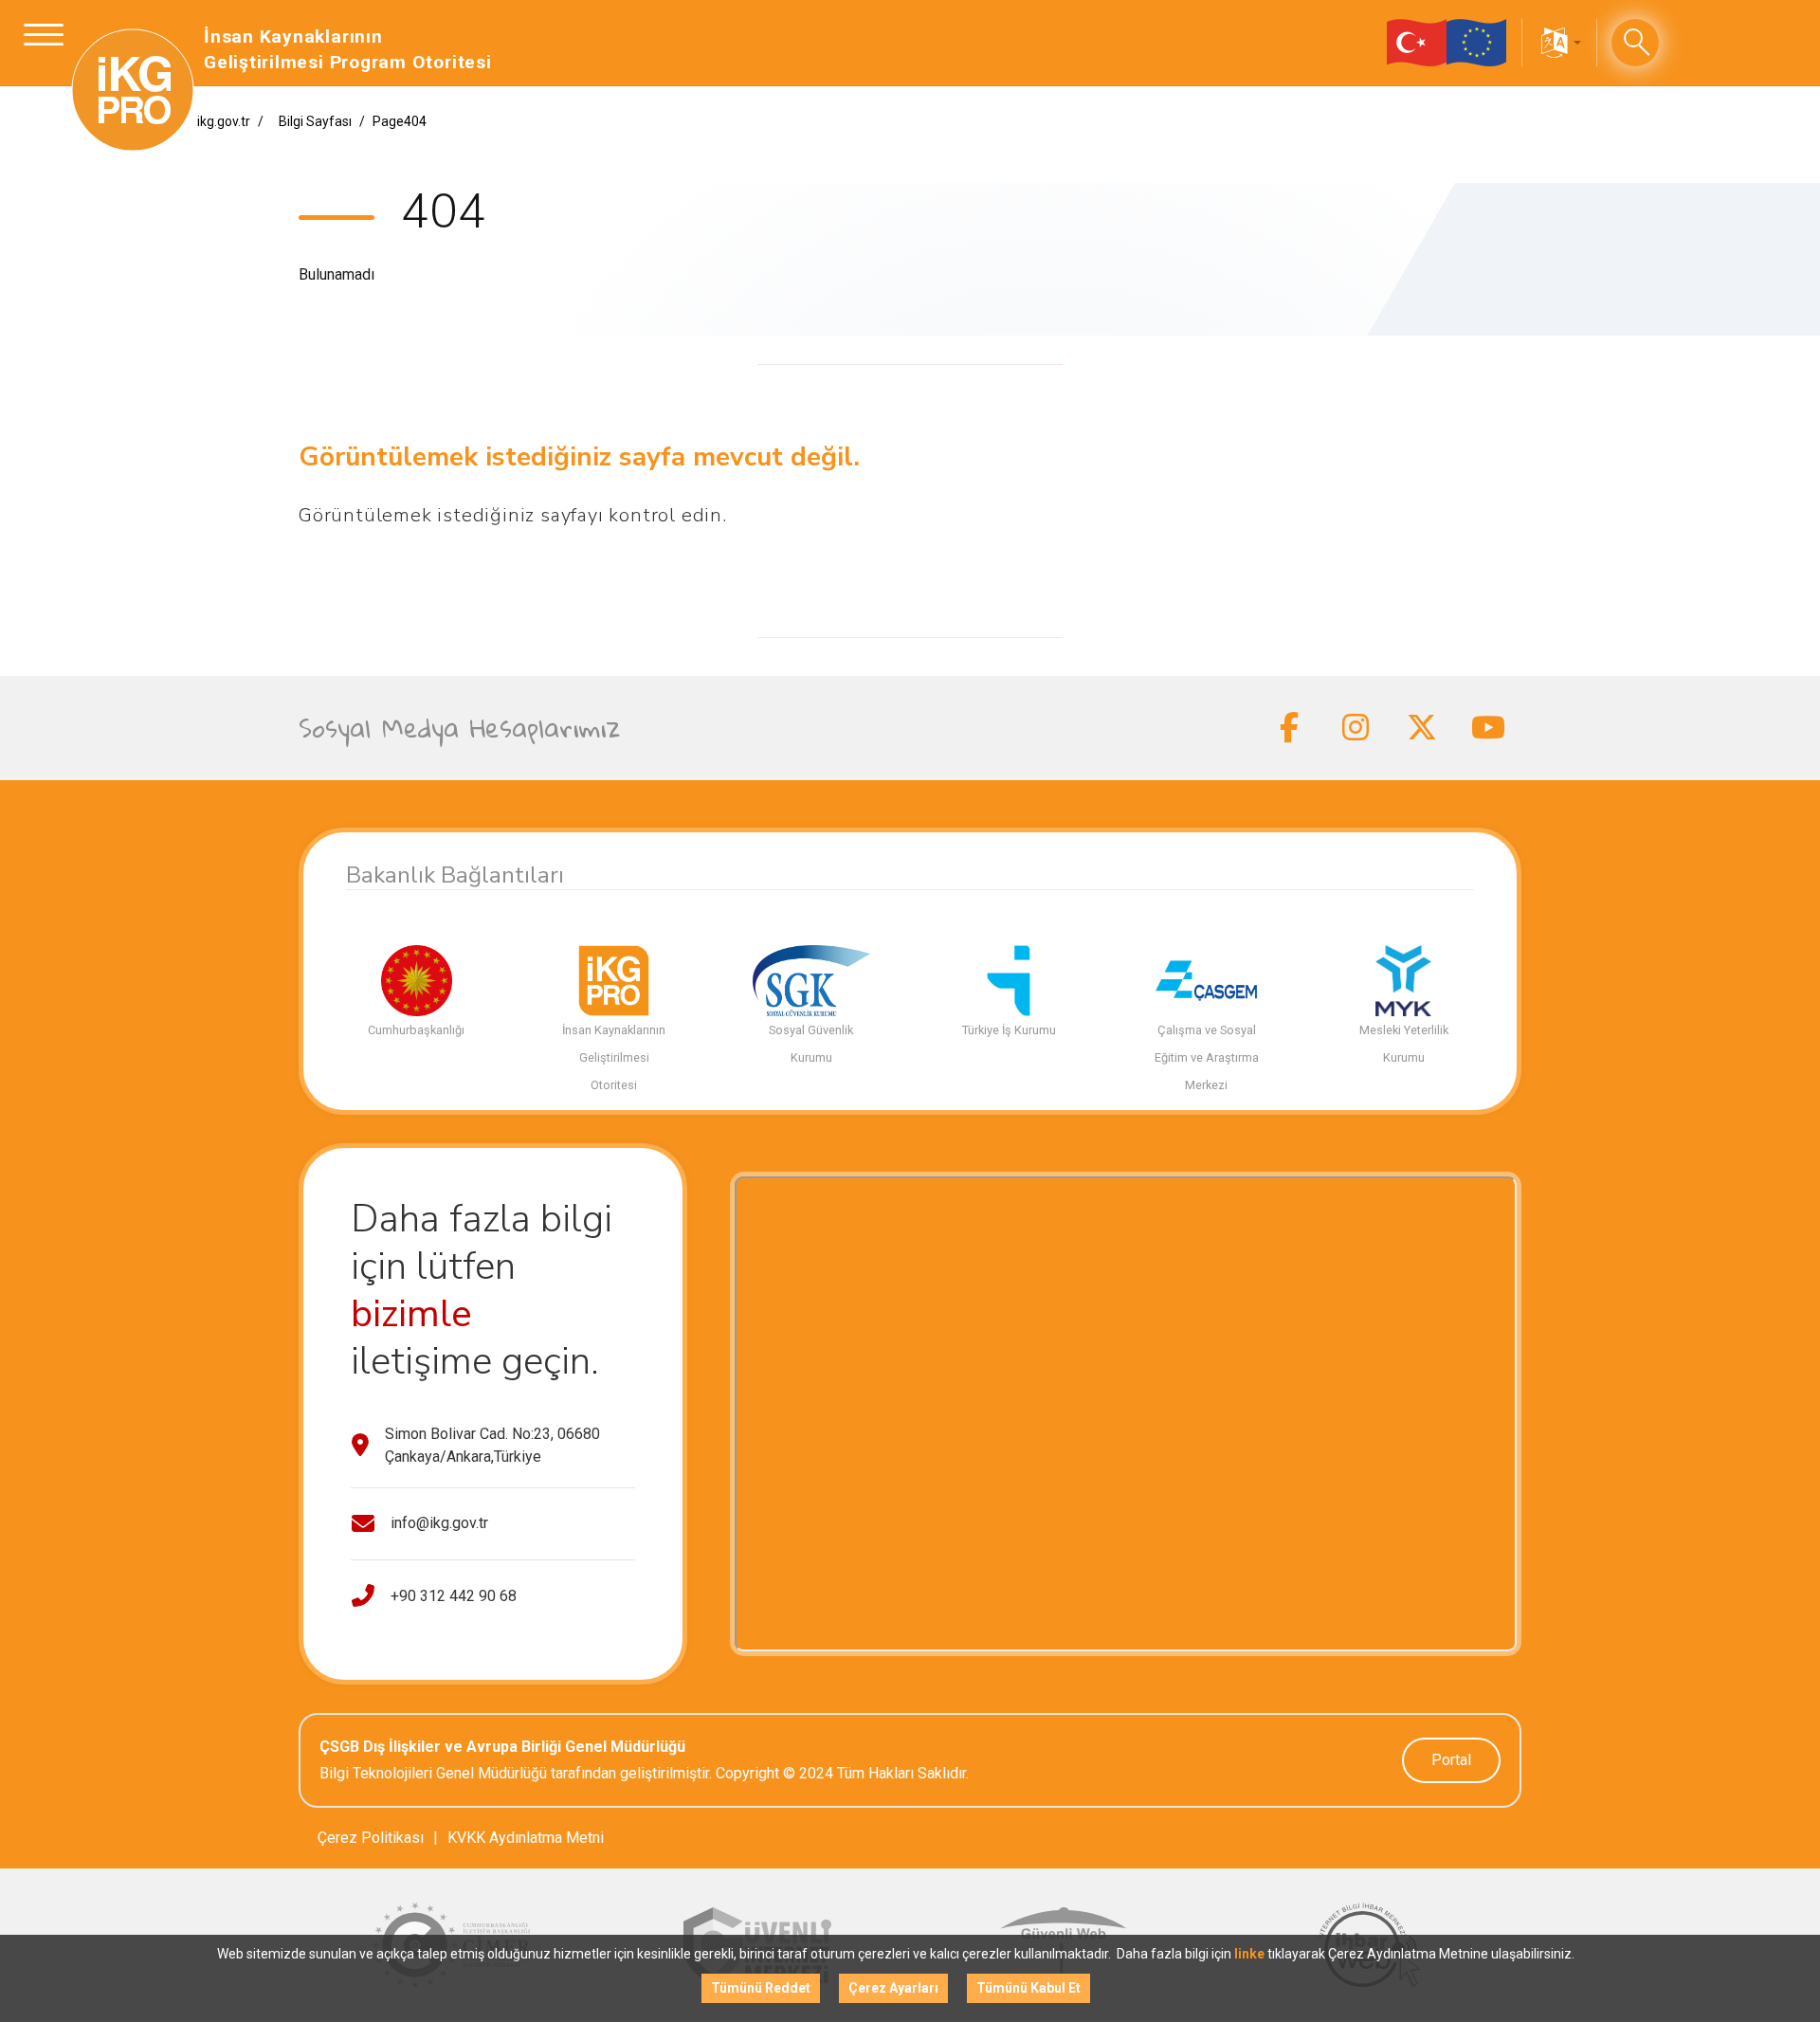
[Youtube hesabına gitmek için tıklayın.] (1488, 728)
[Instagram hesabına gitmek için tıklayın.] (1356, 728)
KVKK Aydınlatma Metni (526, 1838)
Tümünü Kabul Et (1028, 1988)
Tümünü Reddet (761, 1988)
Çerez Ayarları (893, 1988)
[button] (1559, 43)
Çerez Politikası (371, 1838)
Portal (1451, 1760)
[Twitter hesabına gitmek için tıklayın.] (1422, 728)
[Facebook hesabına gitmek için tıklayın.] (1289, 728)
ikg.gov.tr (224, 121)
